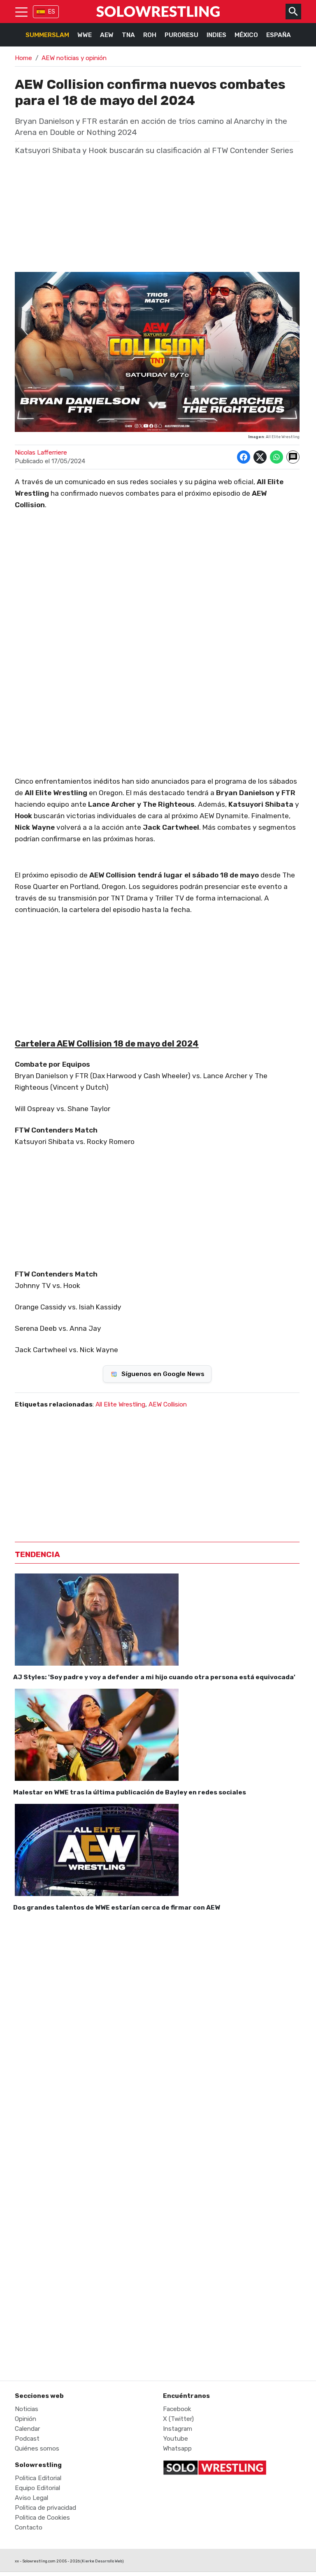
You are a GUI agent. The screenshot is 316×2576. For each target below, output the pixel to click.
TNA (128, 35)
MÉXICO (246, 35)
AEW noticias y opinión (74, 58)
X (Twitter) (178, 2419)
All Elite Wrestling (120, 1404)
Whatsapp (177, 2448)
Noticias (27, 2409)
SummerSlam (47, 35)
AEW (107, 35)
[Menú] (21, 12)
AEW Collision (168, 1404)
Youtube (175, 2439)
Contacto (29, 2527)
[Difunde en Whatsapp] (276, 457)
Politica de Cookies (42, 2518)
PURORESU (181, 35)
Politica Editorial (38, 2478)
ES (52, 12)
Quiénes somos (37, 2448)
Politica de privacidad (45, 2508)
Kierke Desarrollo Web (102, 2561)
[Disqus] (157, 2032)
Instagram (178, 2429)
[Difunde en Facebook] (244, 457)
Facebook (177, 2409)
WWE (85, 35)
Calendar (27, 2429)
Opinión (26, 2419)
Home (23, 58)
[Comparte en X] (260, 457)
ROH (150, 35)
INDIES (216, 35)
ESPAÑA (279, 35)
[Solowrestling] (158, 12)
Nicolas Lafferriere (41, 453)
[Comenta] (293, 457)
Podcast (27, 2439)
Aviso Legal (31, 2498)
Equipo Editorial (37, 2488)
